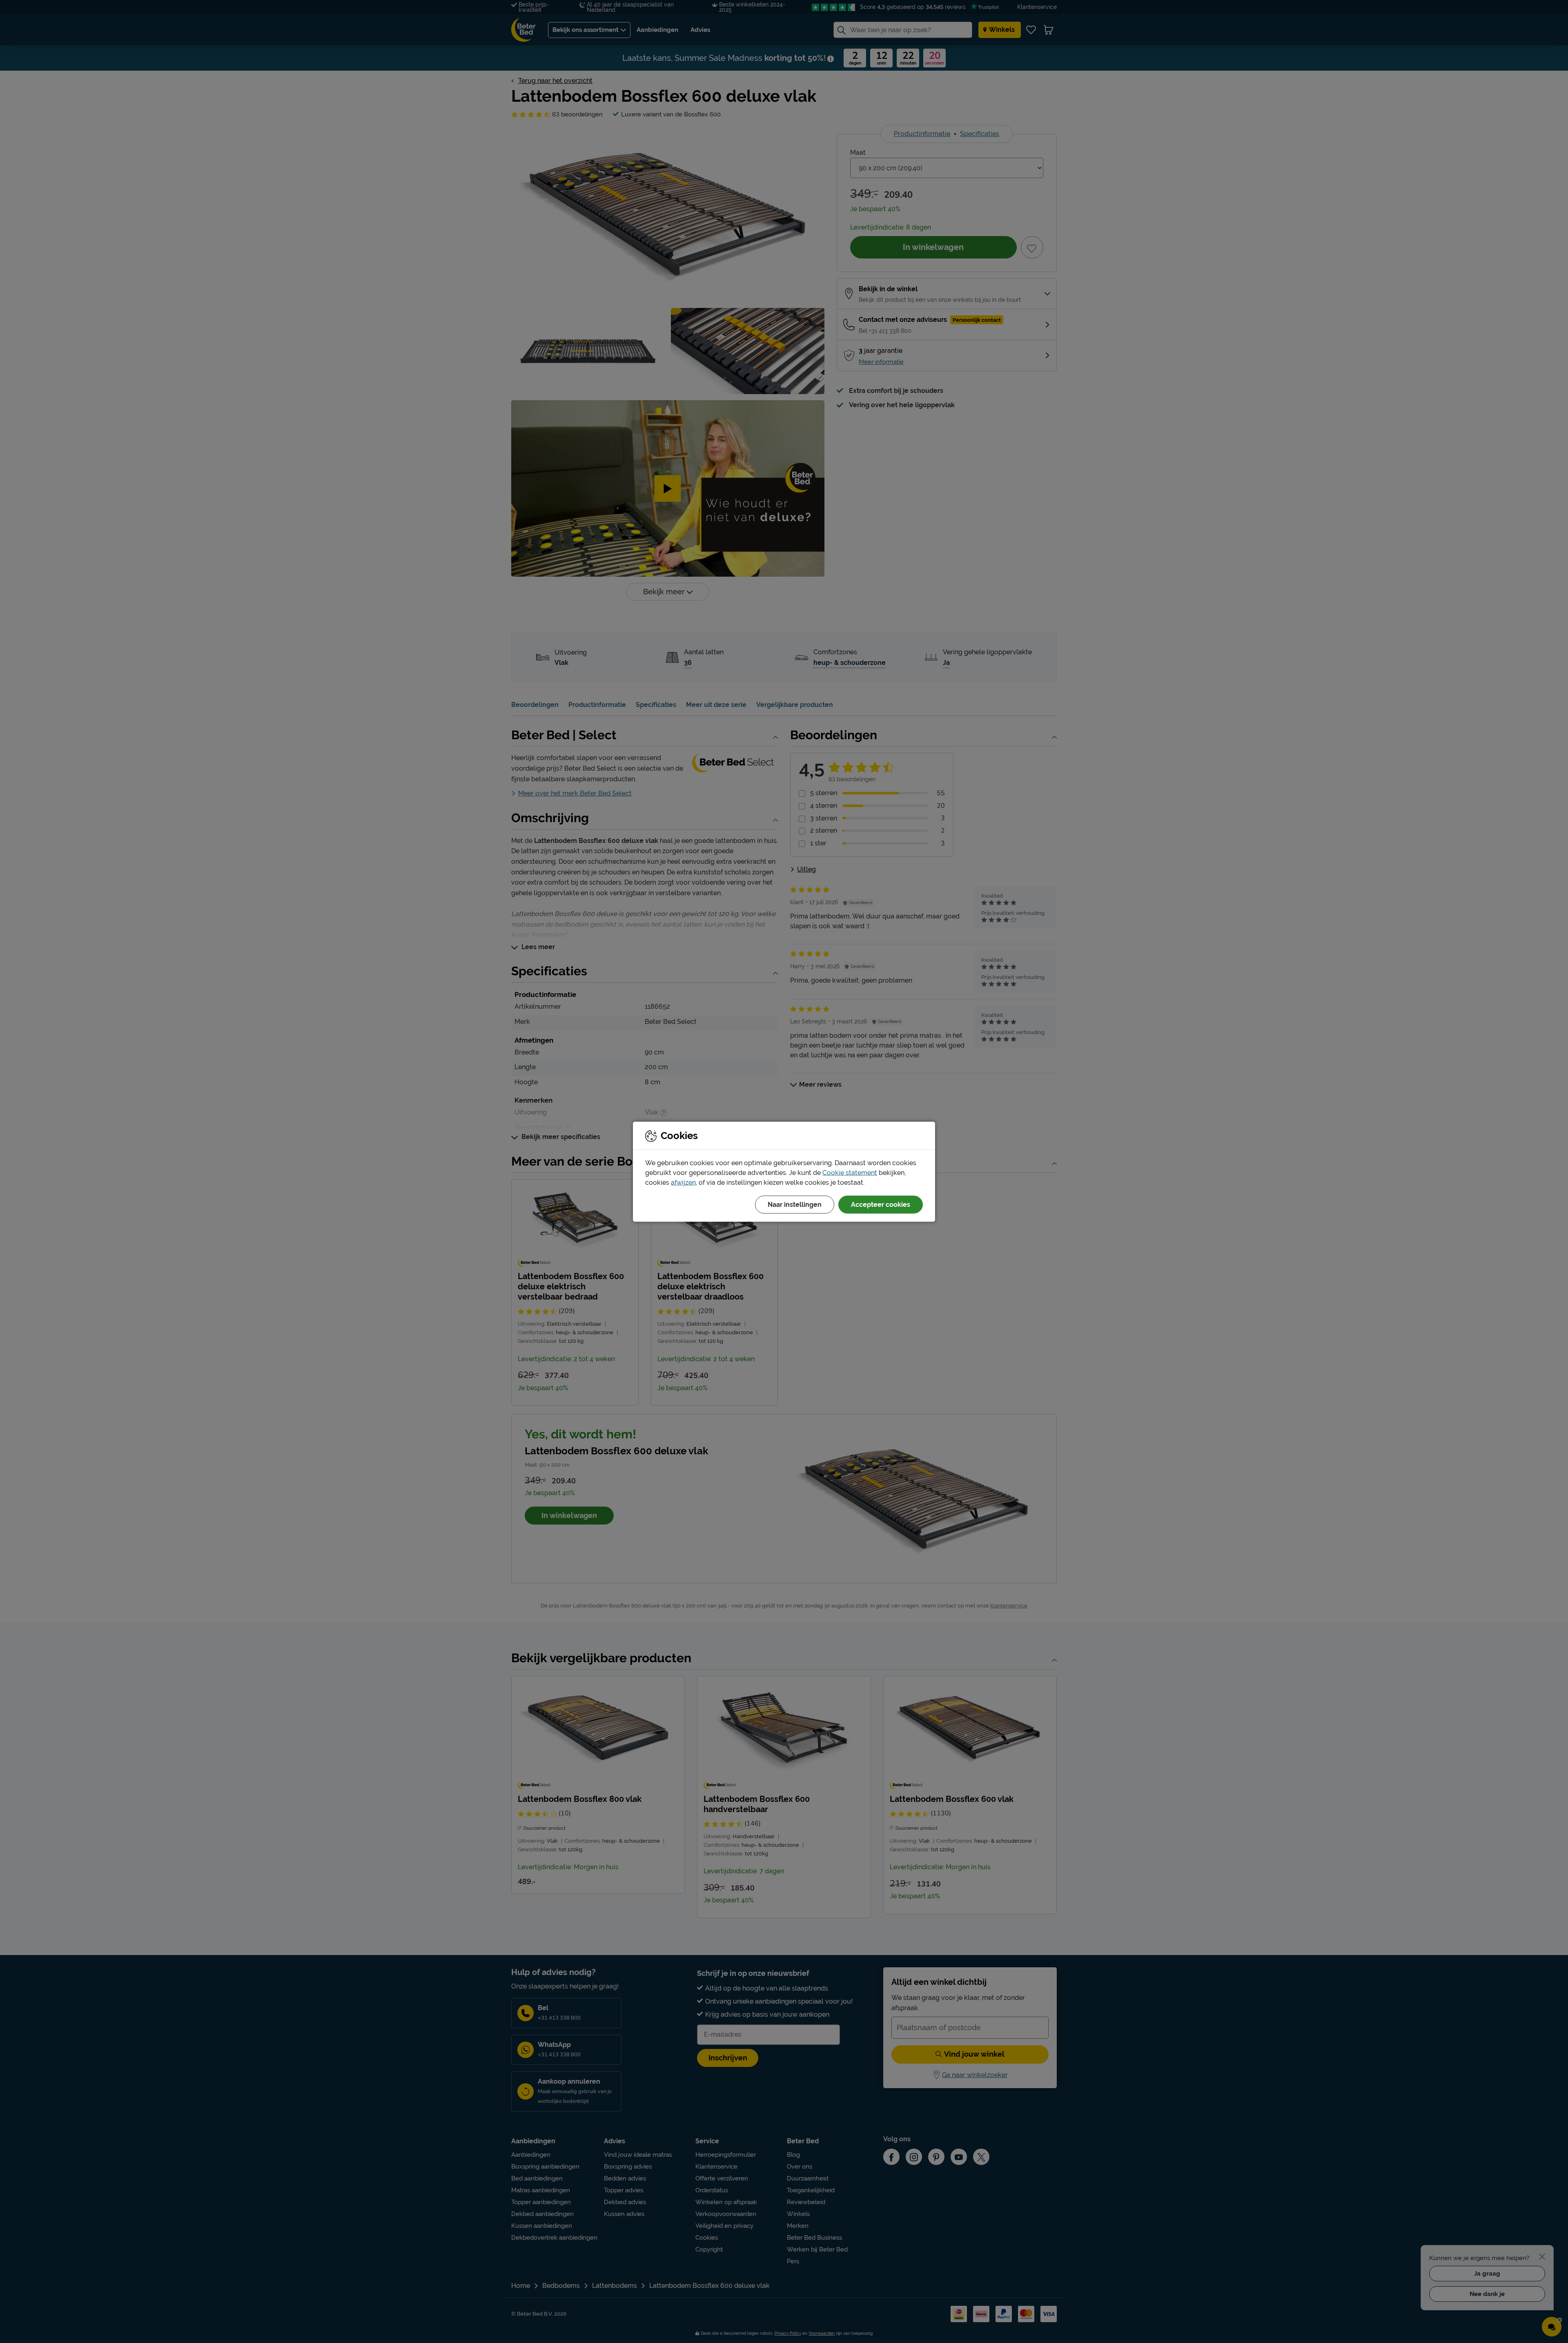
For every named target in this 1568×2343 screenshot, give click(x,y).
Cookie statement (850, 1172)
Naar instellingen (795, 1204)
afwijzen (683, 1182)
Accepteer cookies (881, 1204)
